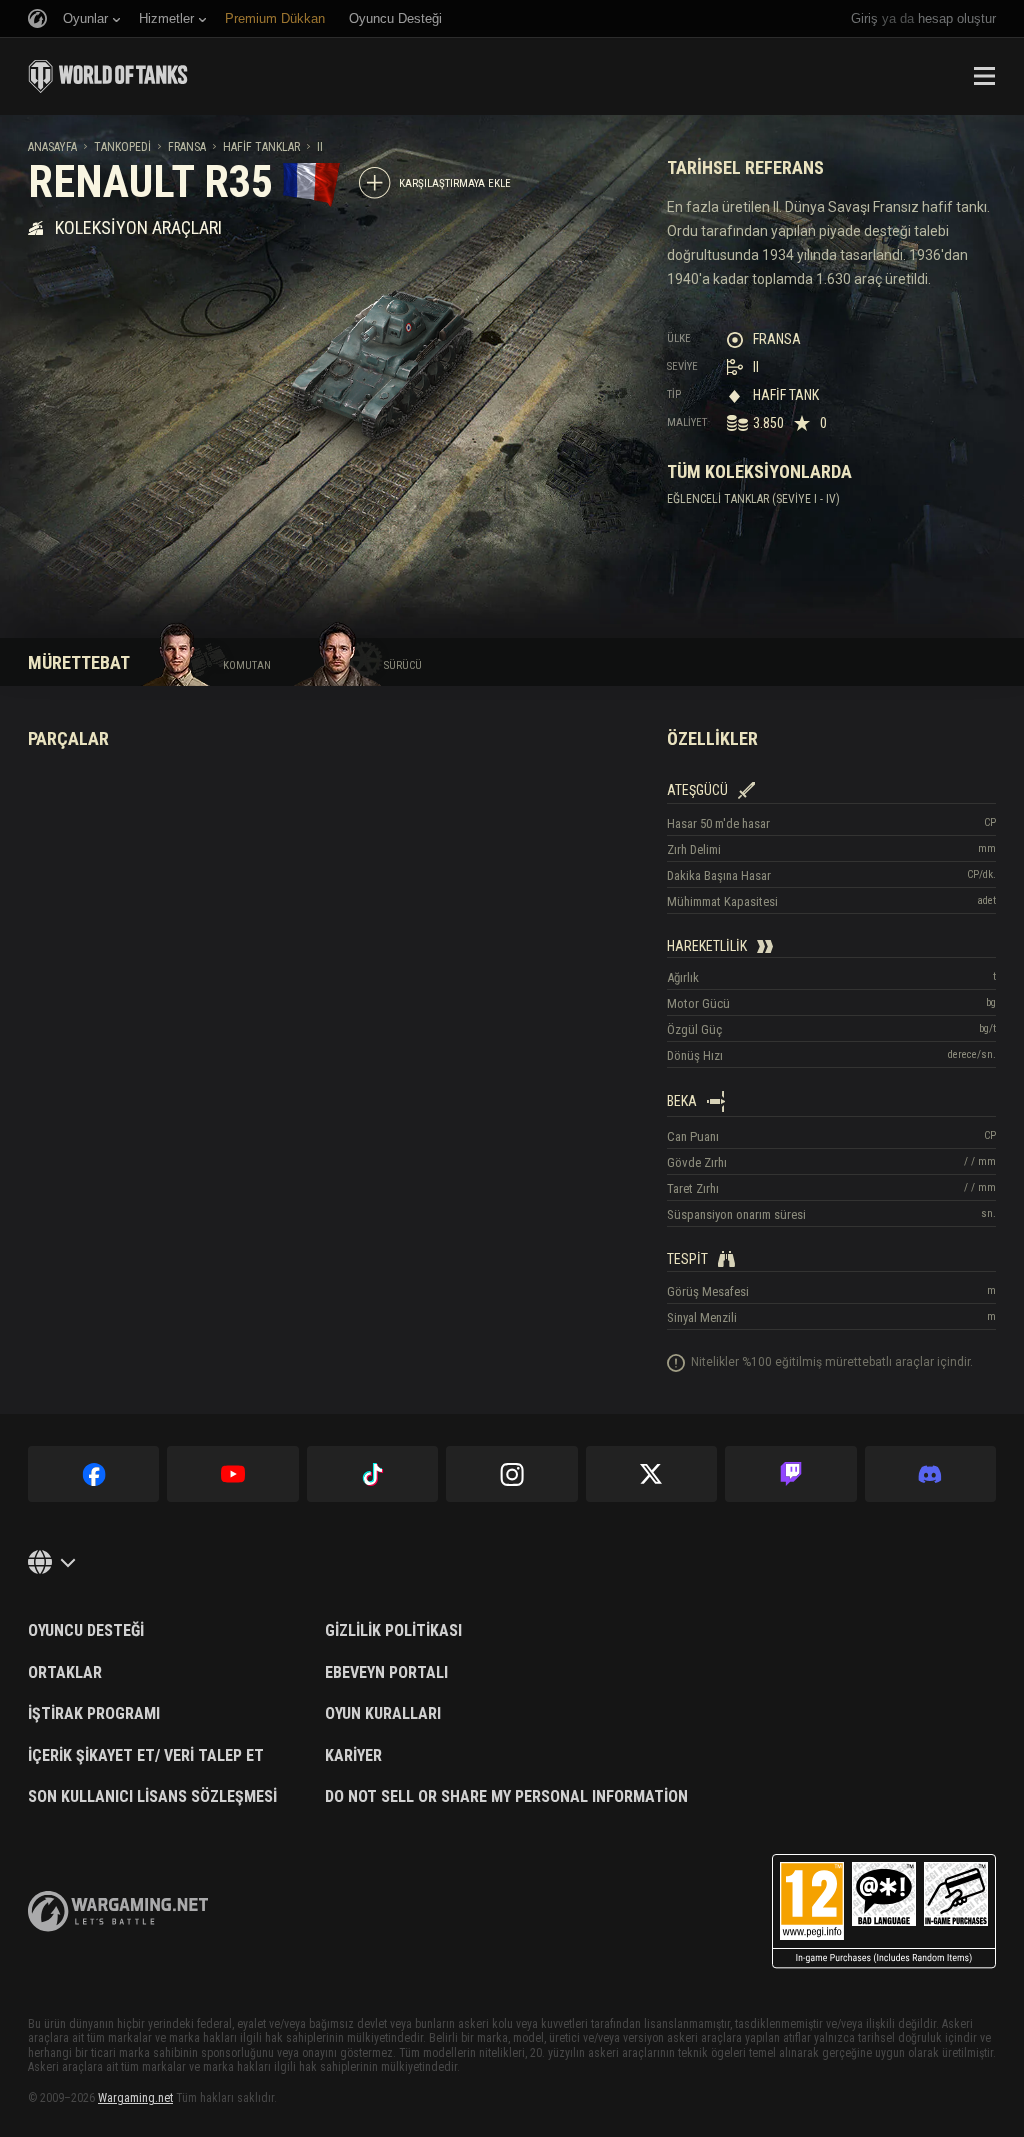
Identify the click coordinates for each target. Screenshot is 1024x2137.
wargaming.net (118, 1911)
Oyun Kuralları (383, 1714)
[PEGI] (884, 1911)
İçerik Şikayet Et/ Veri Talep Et (146, 1756)
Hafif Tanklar (261, 147)
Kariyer (353, 1756)
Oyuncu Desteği (86, 1631)
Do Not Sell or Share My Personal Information (506, 1797)
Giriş (864, 18)
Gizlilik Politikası (393, 1631)
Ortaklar (65, 1673)
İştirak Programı (94, 1714)
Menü (984, 76)
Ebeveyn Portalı (386, 1673)
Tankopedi (122, 147)
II (320, 147)
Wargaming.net (135, 2098)
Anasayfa (52, 147)
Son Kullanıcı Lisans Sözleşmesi (152, 1797)
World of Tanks (108, 76)
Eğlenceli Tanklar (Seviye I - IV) (753, 499)
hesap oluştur (957, 18)
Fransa (187, 147)
